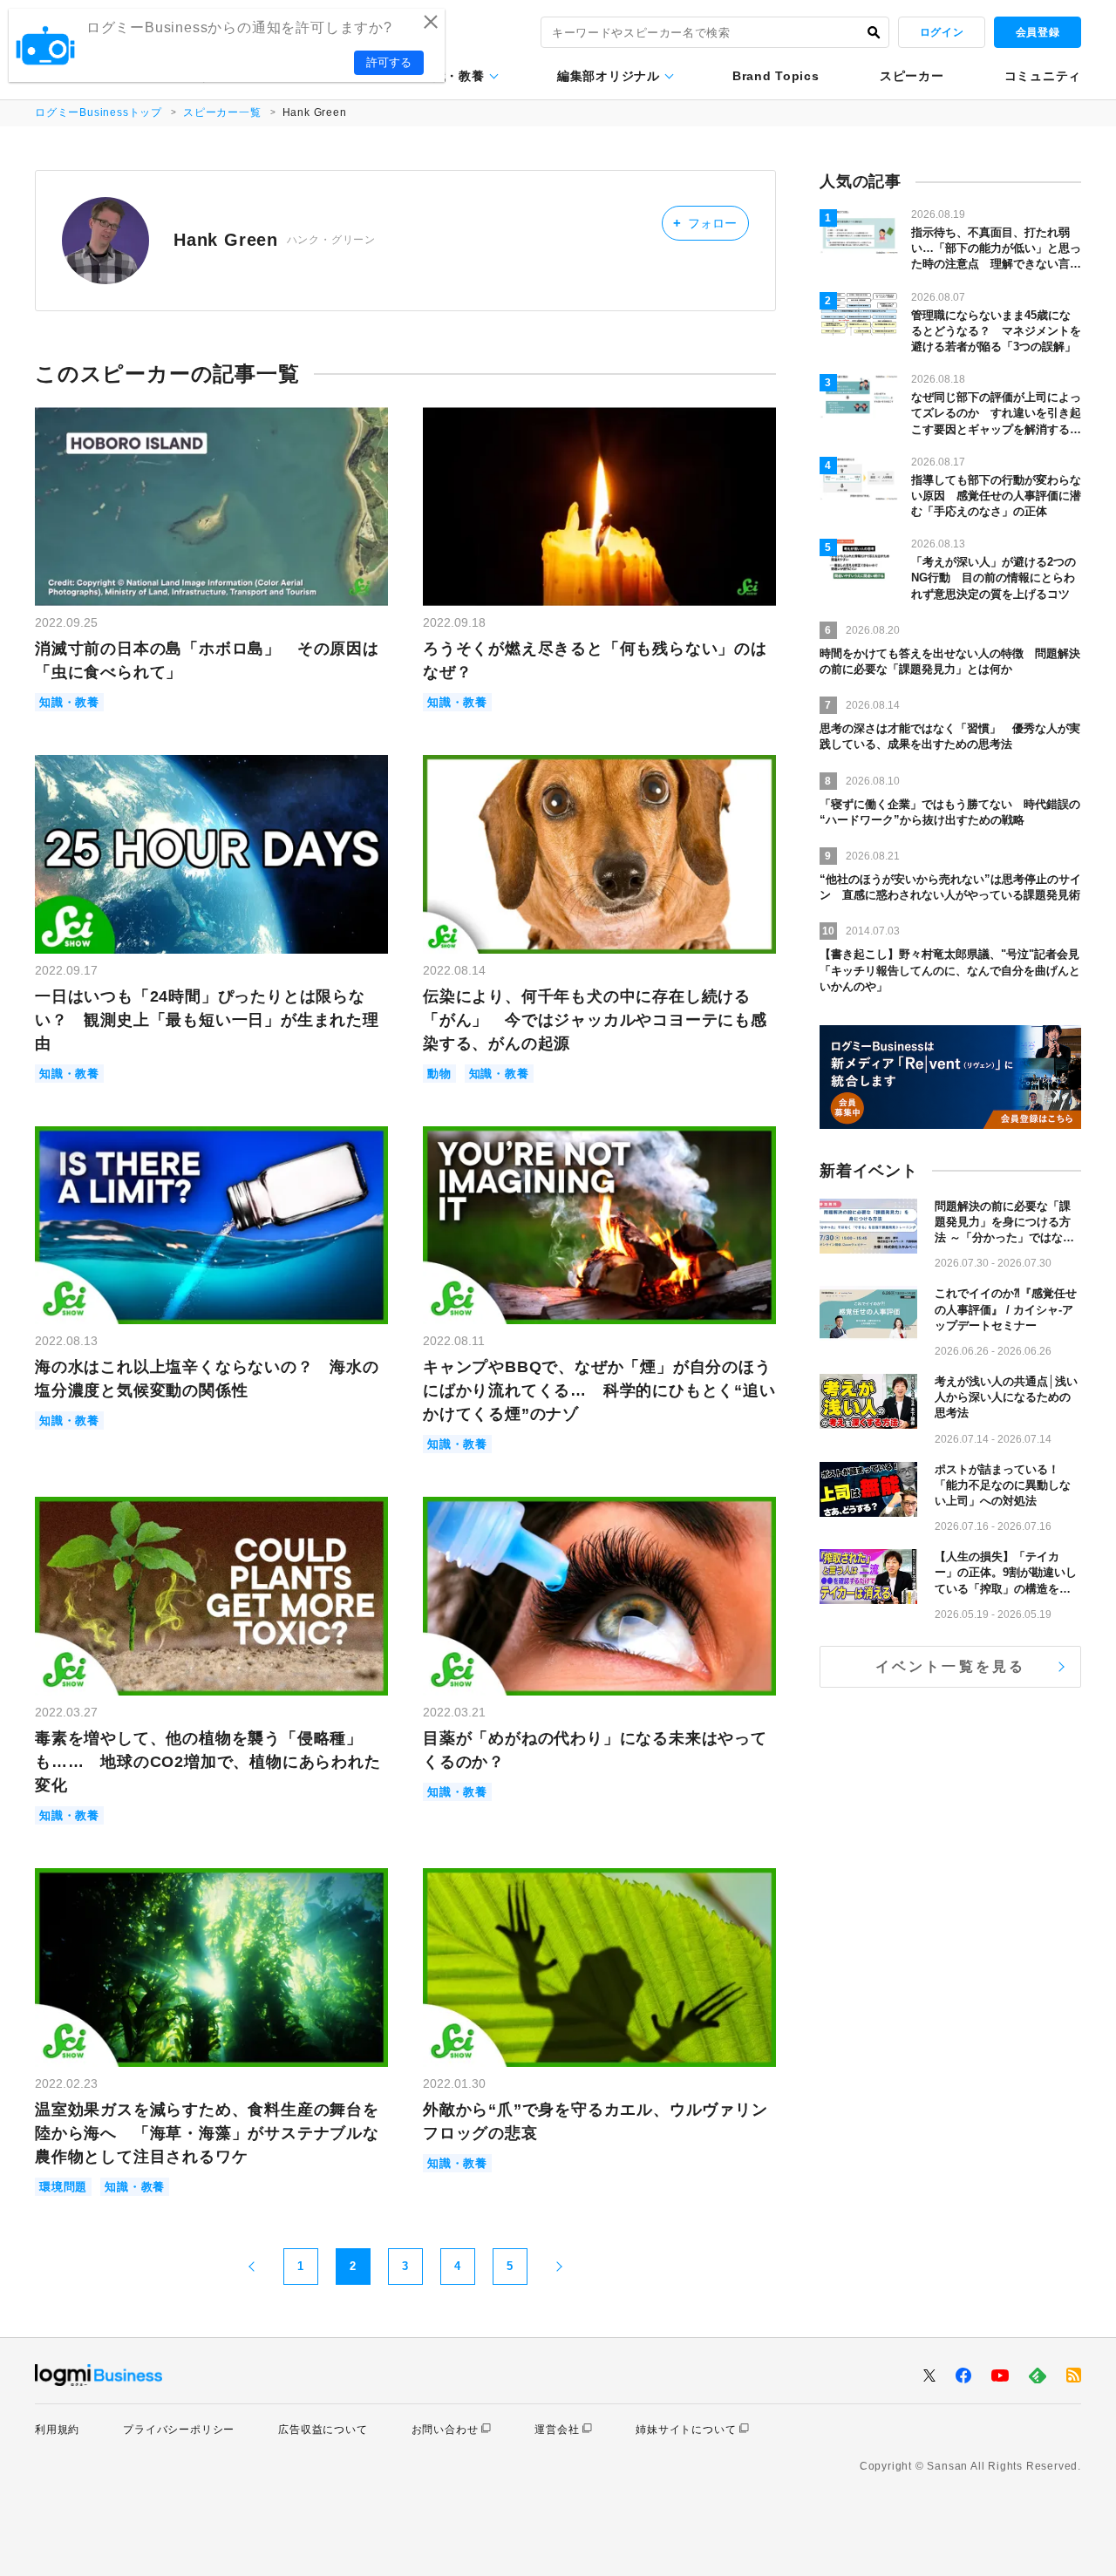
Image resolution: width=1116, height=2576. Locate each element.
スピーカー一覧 (222, 112)
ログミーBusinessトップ (99, 112)
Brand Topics (776, 76)
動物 (439, 1074)
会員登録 (1038, 32)
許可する (389, 62)
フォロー (705, 223)
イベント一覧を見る (951, 1666)
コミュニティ (1043, 76)
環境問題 (63, 2187)
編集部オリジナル (609, 76)
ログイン (942, 32)
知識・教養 (453, 76)
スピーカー (912, 76)
